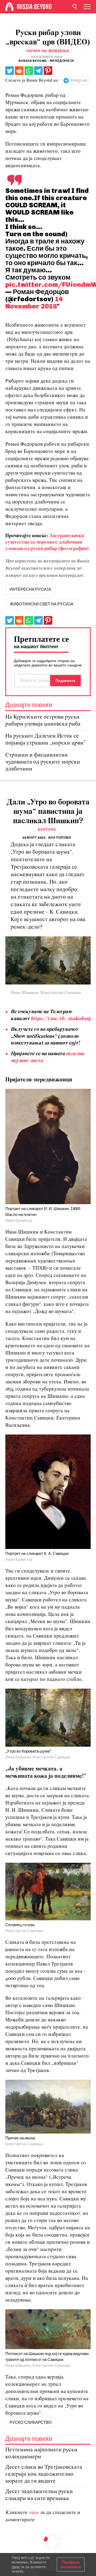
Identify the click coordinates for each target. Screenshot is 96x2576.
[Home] (9, 7)
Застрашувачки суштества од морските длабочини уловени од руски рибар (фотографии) (47, 542)
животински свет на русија (41, 604)
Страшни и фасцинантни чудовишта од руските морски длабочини (43, 762)
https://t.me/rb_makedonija (62, 1019)
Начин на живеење (48, 51)
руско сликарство (31, 2422)
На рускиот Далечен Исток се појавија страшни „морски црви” (45, 740)
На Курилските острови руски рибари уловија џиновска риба (43, 721)
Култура (47, 830)
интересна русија (30, 589)
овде (34, 2513)
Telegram (79, 81)
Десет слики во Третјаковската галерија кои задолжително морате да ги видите (44, 2474)
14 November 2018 (34, 302)
